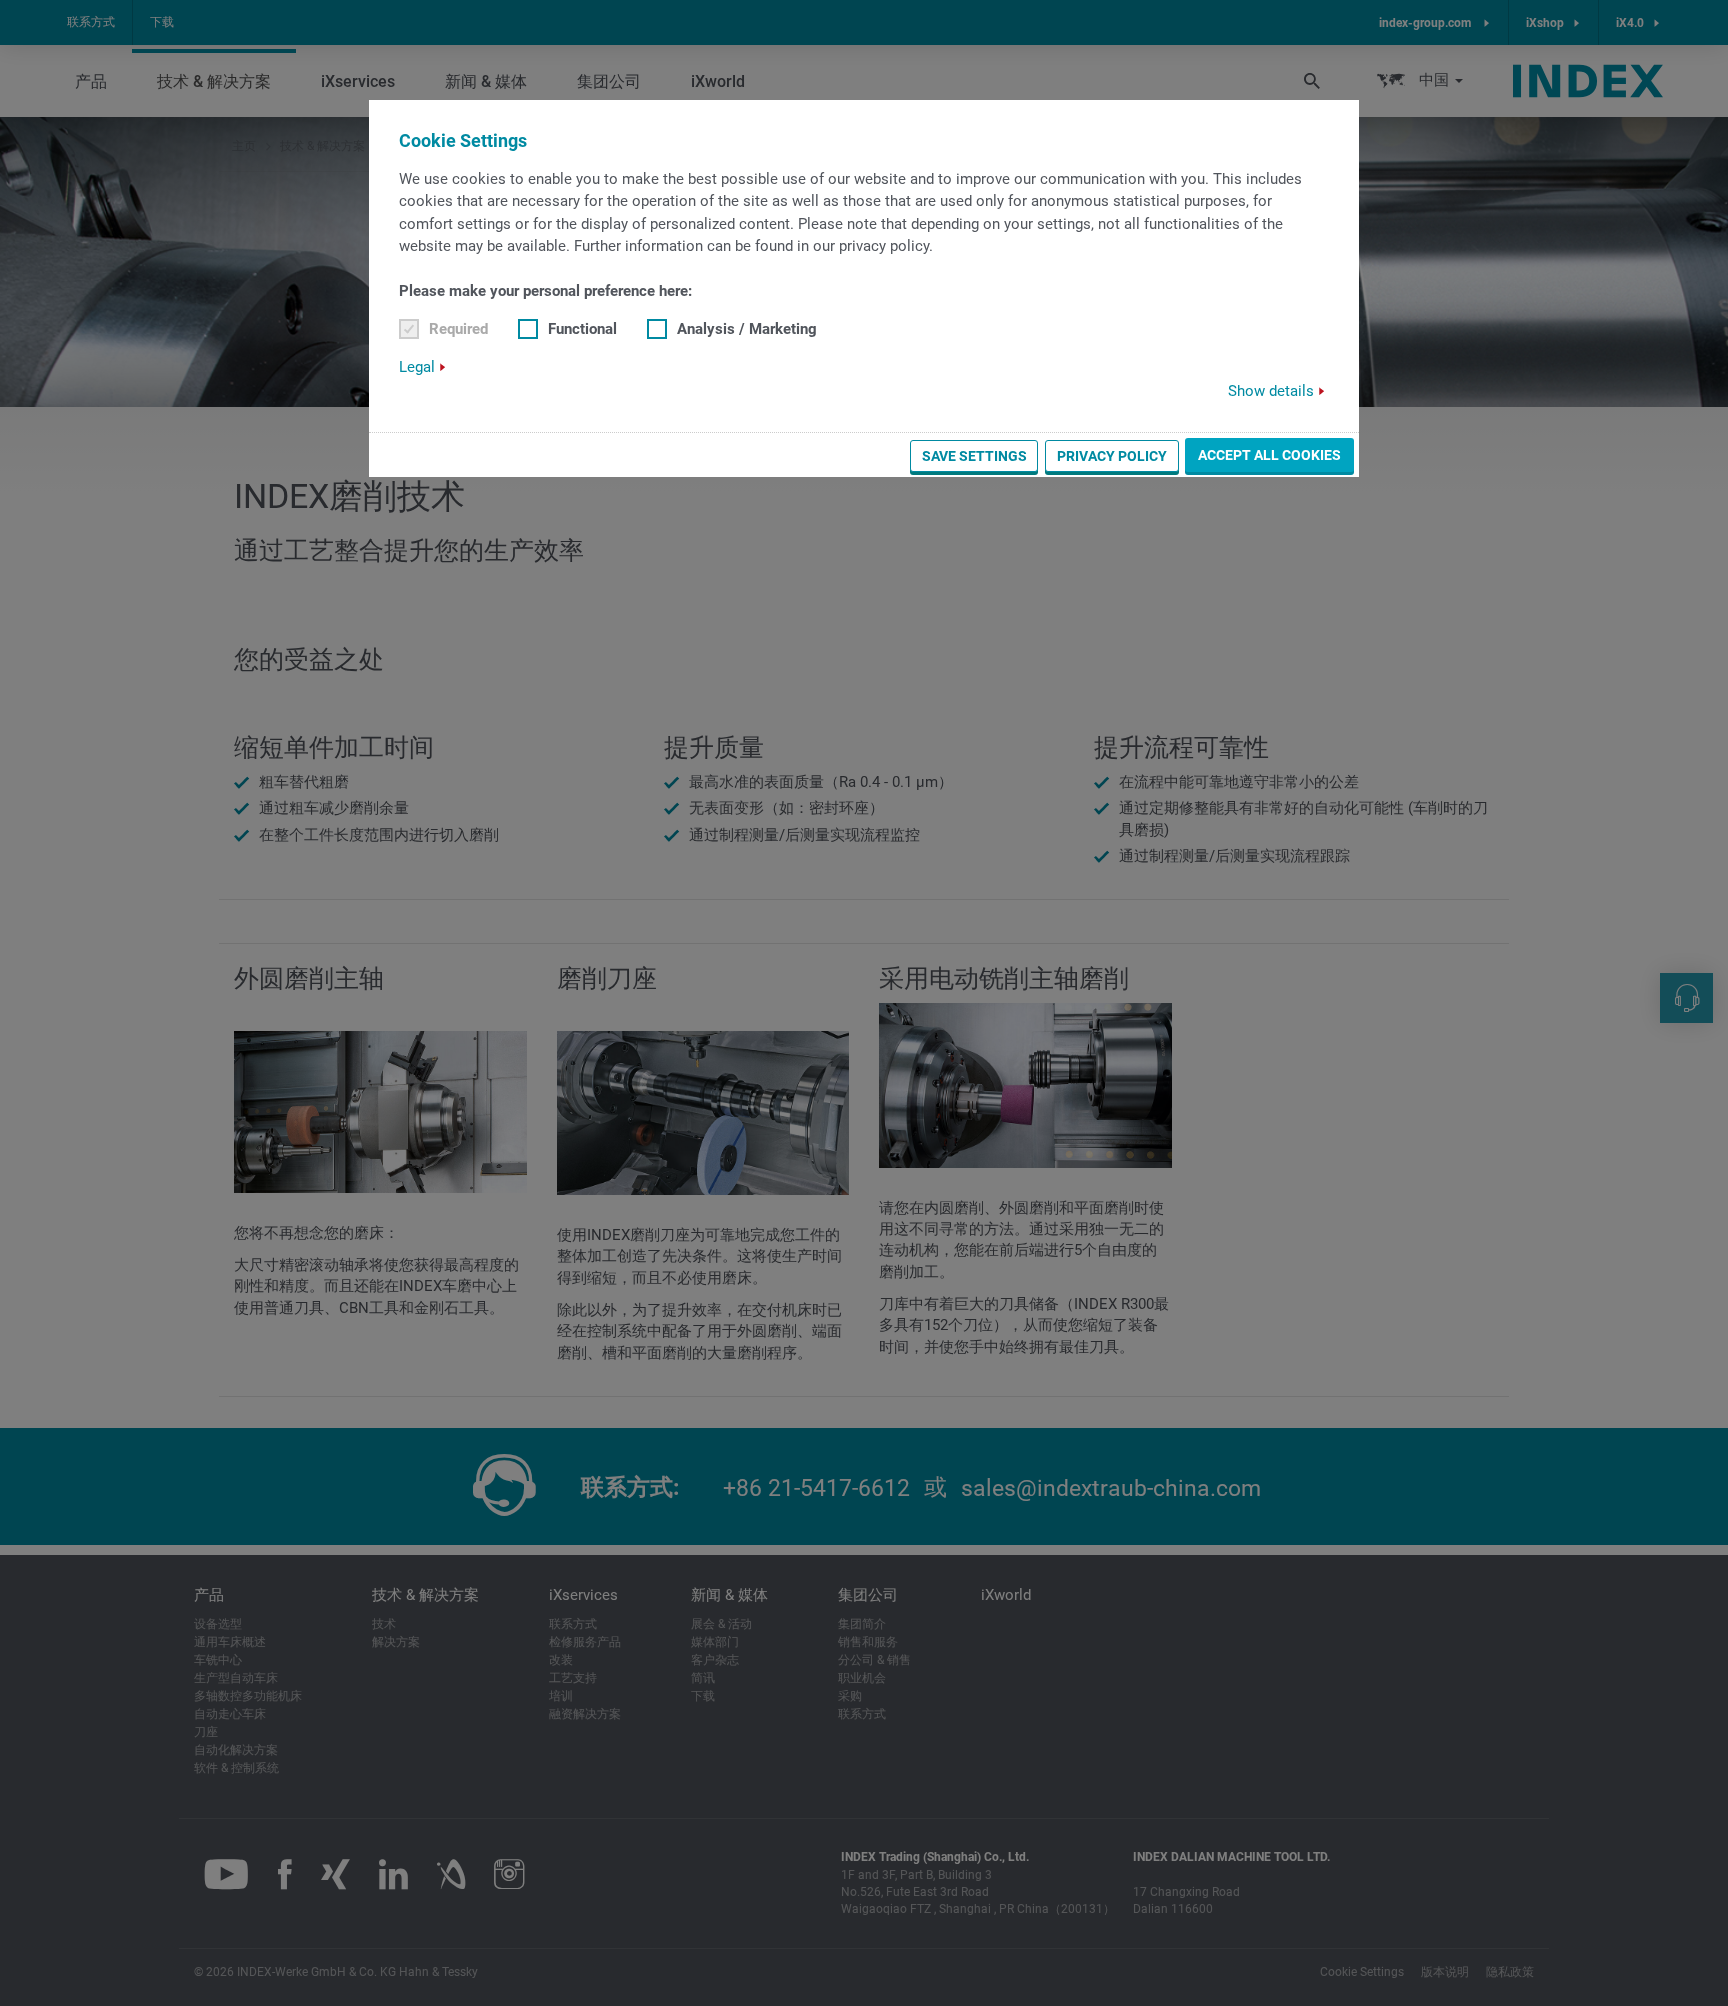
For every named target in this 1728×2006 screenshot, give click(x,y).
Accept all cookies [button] (1269, 455)
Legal (417, 367)
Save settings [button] (974, 456)
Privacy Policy (1112, 456)
